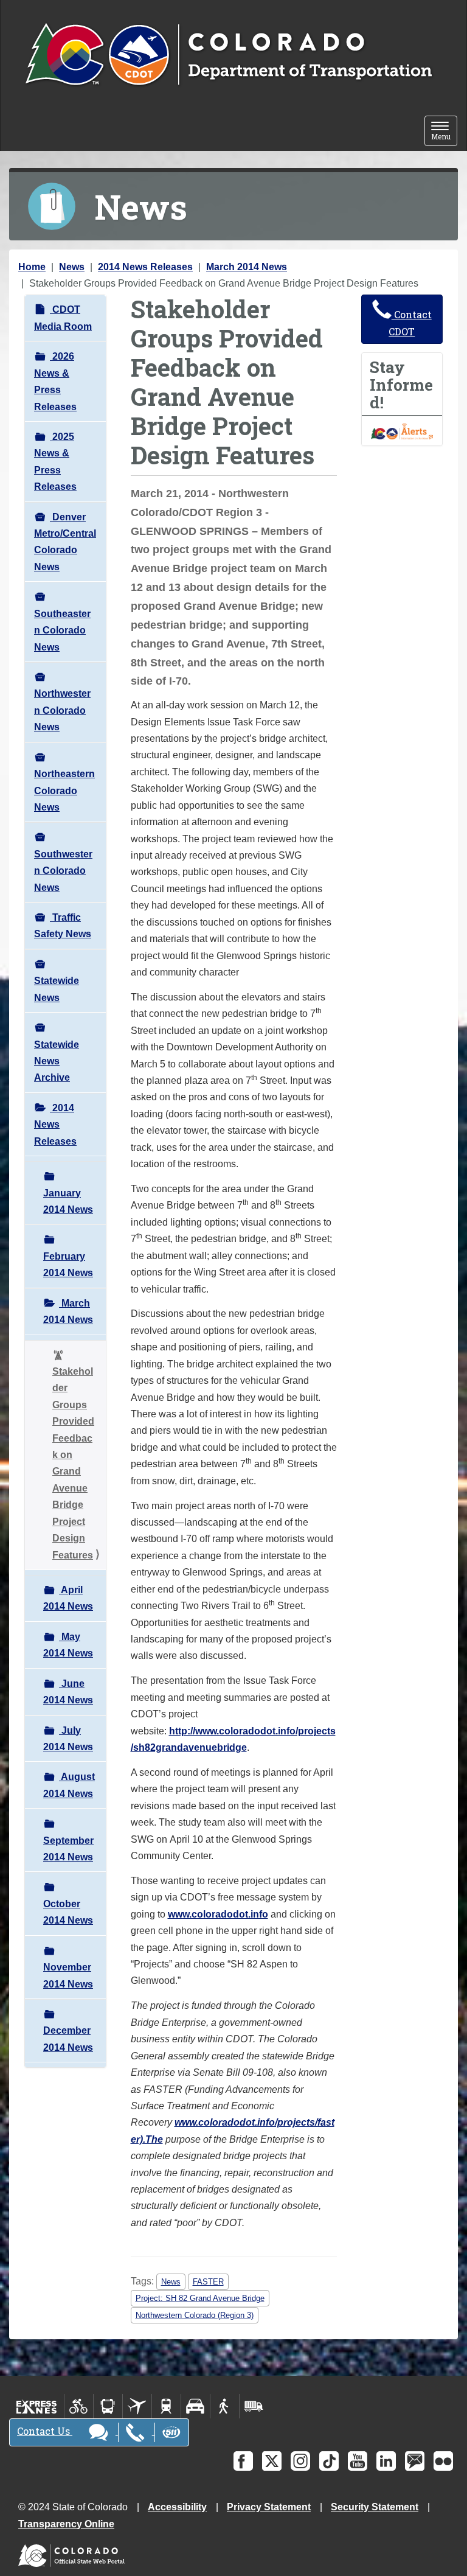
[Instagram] (300, 2461)
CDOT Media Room (63, 318)
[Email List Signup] (415, 2461)
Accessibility (177, 2507)
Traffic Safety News (63, 926)
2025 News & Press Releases (55, 462)
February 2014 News (68, 1265)
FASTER (208, 2282)
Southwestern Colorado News (63, 871)
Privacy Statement (269, 2507)
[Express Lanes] (37, 2406)
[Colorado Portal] (74, 2553)
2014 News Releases (145, 267)
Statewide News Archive (57, 1061)
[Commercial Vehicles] (254, 2406)
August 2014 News (69, 1785)
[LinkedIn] (386, 2461)
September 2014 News (68, 1849)
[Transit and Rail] (108, 2406)
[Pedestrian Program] (225, 2406)
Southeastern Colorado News (62, 630)
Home (32, 267)
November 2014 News (68, 1975)
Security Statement (375, 2507)
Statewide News (57, 989)
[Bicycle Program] (79, 2406)
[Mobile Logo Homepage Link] (228, 55)
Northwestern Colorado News (62, 710)
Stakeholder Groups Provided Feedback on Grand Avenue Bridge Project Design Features (73, 1463)
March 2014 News (247, 267)
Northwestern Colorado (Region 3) (195, 2315)
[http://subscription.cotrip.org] (402, 431)
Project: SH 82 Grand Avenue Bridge (200, 2298)
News (72, 267)
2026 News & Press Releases (55, 381)
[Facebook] (243, 2461)
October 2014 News (68, 1912)
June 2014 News (68, 1692)
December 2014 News (68, 2039)
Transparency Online (66, 2524)
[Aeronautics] (137, 2406)
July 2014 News (68, 1739)
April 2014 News (68, 1598)
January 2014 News (68, 1201)
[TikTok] (329, 2461)
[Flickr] (443, 2461)
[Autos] (195, 2406)
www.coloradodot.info (218, 1914)
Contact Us (45, 2431)
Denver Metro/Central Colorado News (65, 542)
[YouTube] (358, 2461)
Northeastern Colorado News (64, 791)
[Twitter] (272, 2461)
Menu (444, 132)
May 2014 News (68, 1645)
